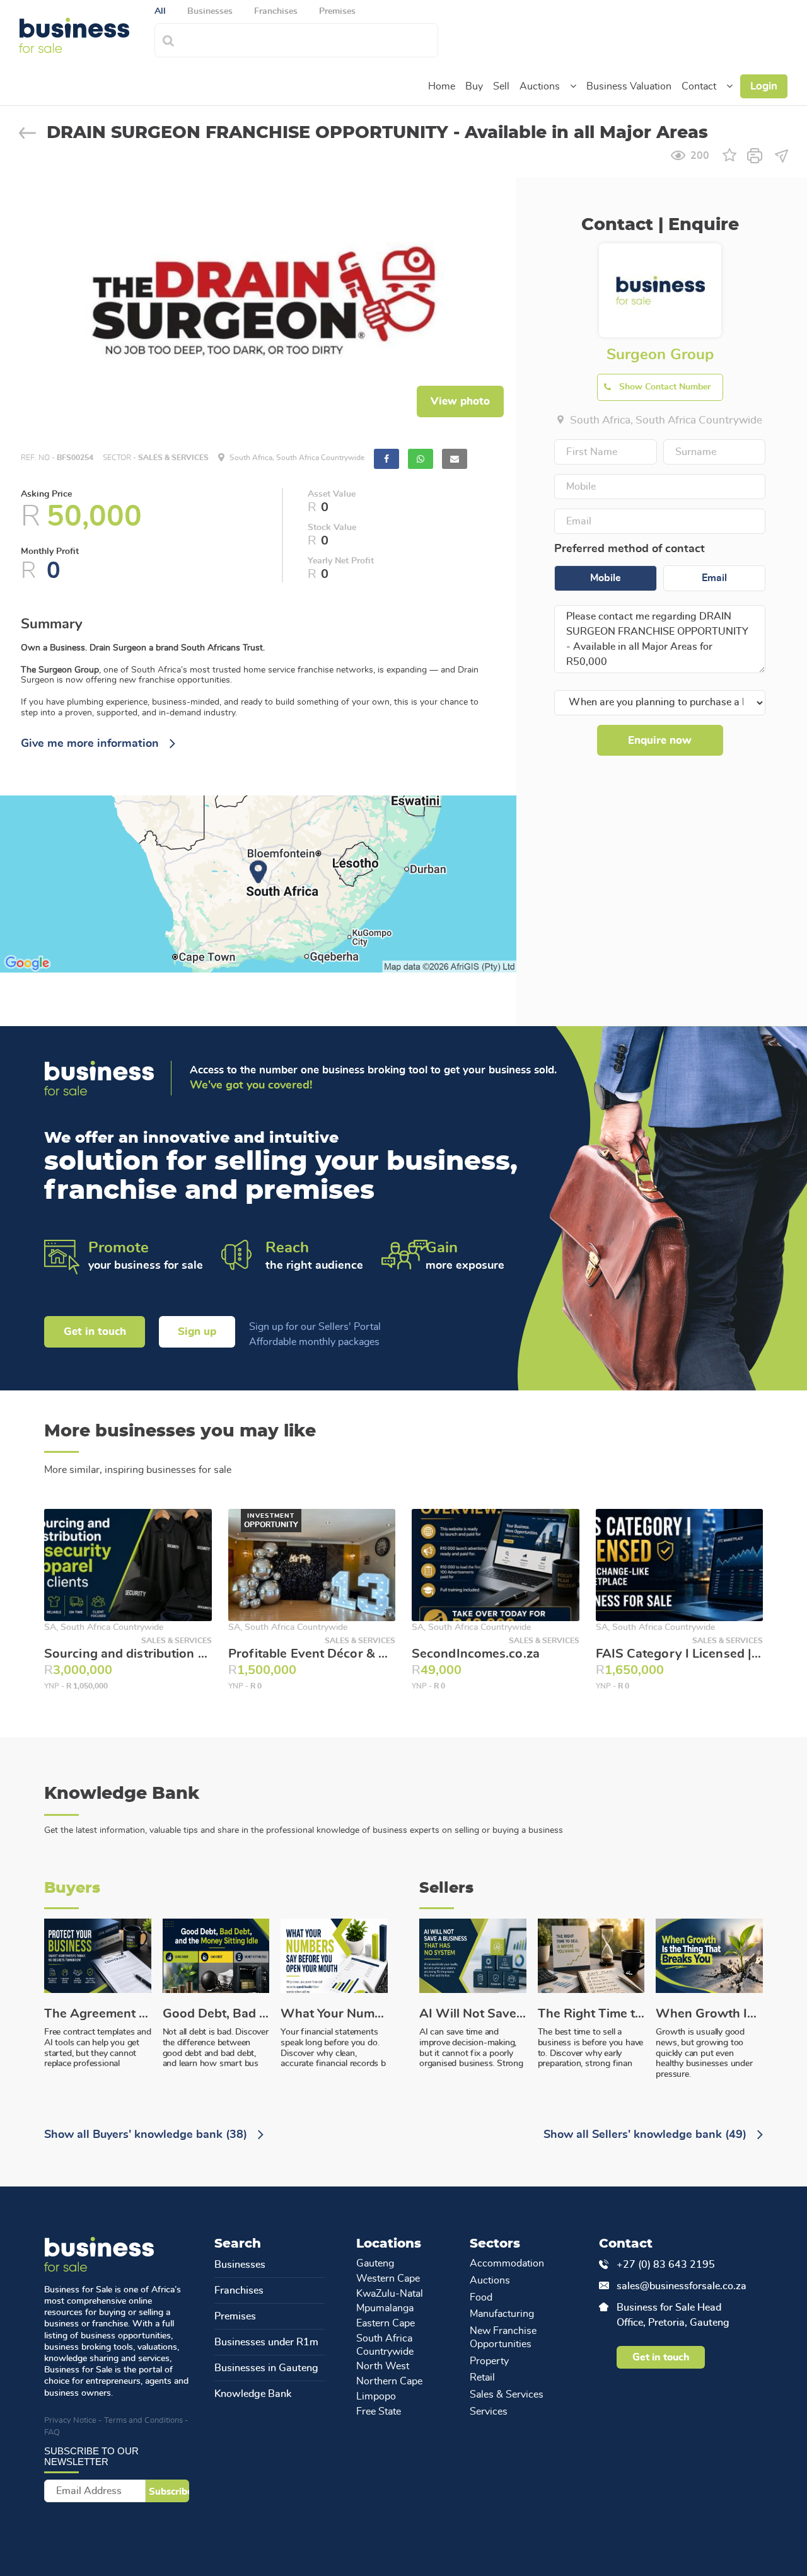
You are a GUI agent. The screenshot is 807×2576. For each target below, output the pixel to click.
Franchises (239, 2290)
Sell (501, 86)
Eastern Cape (386, 2323)
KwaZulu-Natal (390, 2294)
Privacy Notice (70, 2421)
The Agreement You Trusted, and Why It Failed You (98, 2014)
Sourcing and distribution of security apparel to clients (128, 1654)
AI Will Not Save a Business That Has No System (473, 2014)
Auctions (540, 86)
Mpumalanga (385, 2308)
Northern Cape (389, 2381)
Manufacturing (502, 2314)
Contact (699, 86)
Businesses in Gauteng (266, 2368)
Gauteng (375, 2263)
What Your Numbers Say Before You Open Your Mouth (334, 2014)
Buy (474, 86)
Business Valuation (629, 86)
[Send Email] (781, 154)
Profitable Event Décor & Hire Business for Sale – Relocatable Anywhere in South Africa (312, 1654)
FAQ (52, 2433)
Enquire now (660, 740)
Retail (482, 2377)
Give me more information (91, 744)
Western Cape (388, 2279)
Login (764, 86)
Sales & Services (507, 2394)
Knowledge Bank (253, 2394)
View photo (460, 401)
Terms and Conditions (143, 2421)
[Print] (755, 154)
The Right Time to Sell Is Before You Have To (591, 2014)
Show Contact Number (665, 387)
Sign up (197, 1331)
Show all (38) (147, 2135)
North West (383, 2366)
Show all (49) (647, 2135)
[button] (573, 86)
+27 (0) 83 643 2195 (666, 2265)
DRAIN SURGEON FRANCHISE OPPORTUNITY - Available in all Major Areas (377, 133)
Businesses (240, 2265)
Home (442, 86)
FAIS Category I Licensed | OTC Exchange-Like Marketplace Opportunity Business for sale (680, 1654)
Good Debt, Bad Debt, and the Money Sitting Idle (216, 2014)
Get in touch (95, 1331)
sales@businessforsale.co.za (677, 2286)
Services (489, 2411)
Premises (235, 2316)
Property (489, 2361)
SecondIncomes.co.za (476, 1654)
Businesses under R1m (266, 2342)
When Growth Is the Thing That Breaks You (709, 2014)
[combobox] (310, 39)
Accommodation (507, 2263)
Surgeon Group (660, 355)
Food (481, 2297)
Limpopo (376, 2396)
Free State (379, 2411)
